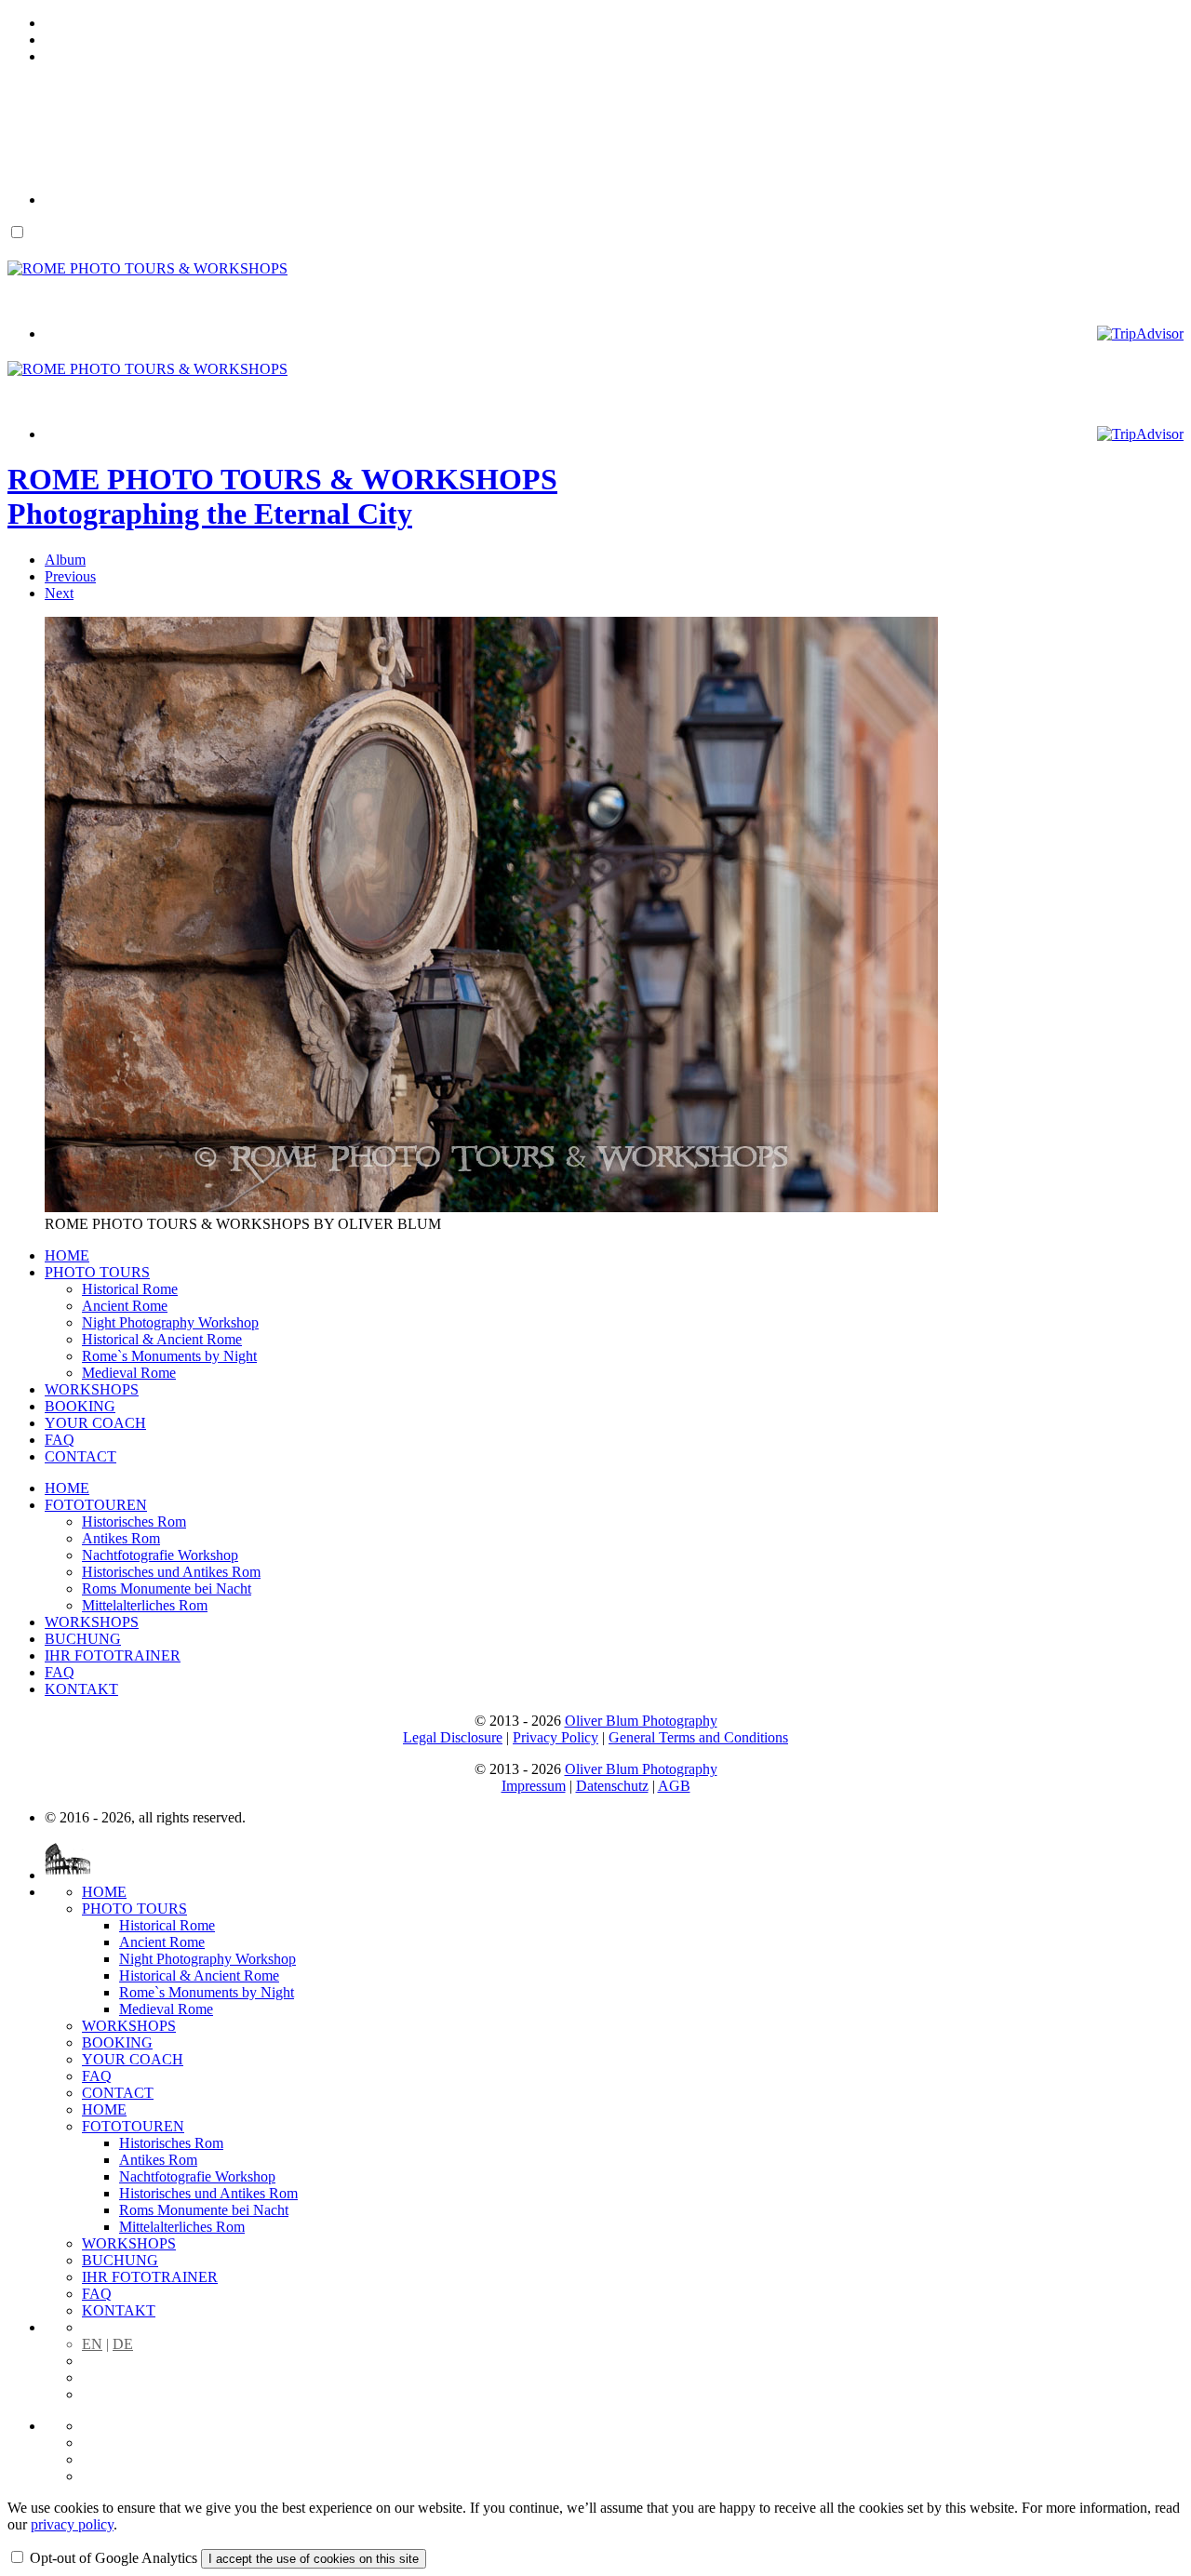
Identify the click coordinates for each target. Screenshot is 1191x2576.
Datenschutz (612, 1786)
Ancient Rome (125, 1306)
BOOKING (80, 1406)
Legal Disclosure (453, 1737)
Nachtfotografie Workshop (160, 1555)
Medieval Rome (129, 1373)
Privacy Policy (555, 1737)
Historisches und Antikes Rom (171, 1572)
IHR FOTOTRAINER (113, 1655)
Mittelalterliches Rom (145, 1605)
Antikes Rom (121, 1538)
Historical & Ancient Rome (162, 1339)
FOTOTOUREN (96, 1505)
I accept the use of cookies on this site (314, 2559)
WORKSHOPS (92, 1389)
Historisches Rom (134, 1522)
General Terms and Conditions (698, 1737)
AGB (674, 1786)
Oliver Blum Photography (641, 1721)
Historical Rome (130, 1289)
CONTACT (80, 1456)
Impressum (534, 1786)
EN (92, 2344)
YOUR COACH (95, 1423)
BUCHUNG (83, 1639)
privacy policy (72, 2524)
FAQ (60, 1440)
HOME (67, 1255)
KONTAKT (81, 1689)
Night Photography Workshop (170, 1322)
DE (123, 2344)
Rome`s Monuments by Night (169, 1356)
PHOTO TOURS (97, 1272)
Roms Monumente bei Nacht (167, 1588)
